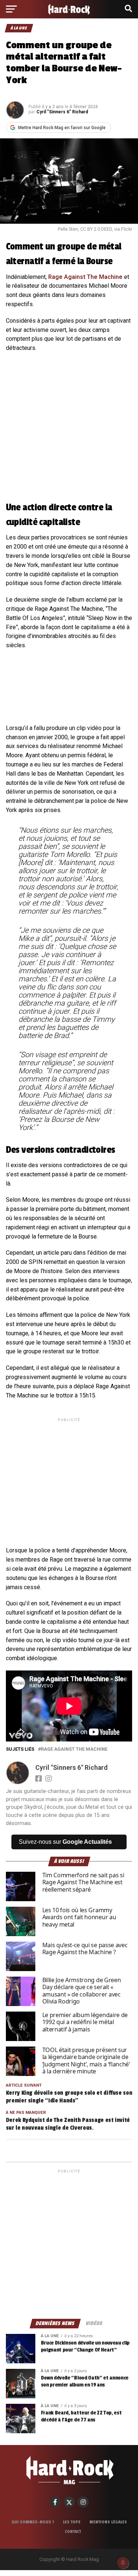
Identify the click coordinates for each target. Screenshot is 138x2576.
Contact (73, 2531)
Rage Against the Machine (74, 1749)
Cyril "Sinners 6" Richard (62, 112)
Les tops (72, 2522)
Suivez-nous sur (65, 1842)
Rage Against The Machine (85, 277)
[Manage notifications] (123, 2563)
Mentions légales (108, 2522)
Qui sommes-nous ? (33, 2522)
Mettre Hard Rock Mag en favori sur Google (62, 128)
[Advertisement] (69, 1476)
